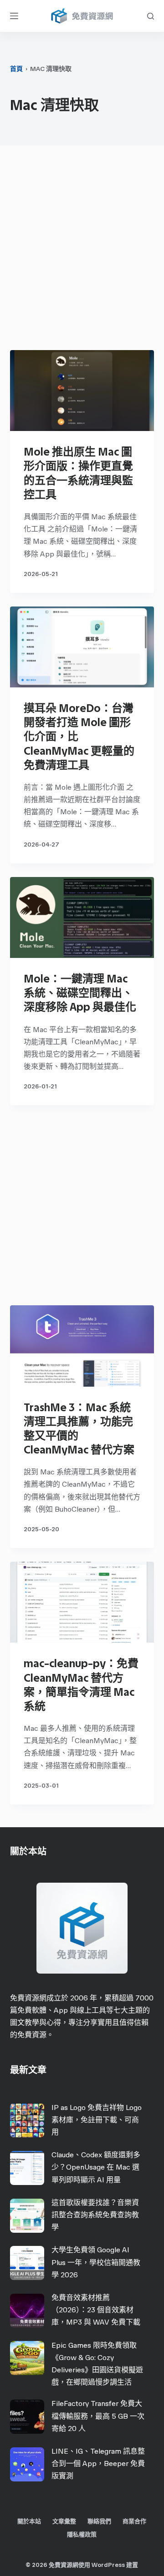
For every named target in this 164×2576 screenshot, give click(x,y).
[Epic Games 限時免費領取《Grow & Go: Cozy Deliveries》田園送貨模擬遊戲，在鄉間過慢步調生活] (27, 2358)
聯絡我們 (99, 2521)
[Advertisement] (82, 250)
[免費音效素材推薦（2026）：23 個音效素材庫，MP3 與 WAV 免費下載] (27, 2311)
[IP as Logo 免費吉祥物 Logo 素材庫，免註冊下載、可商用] (27, 2120)
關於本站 (29, 2521)
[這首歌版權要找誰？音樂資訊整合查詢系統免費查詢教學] (27, 2216)
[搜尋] (151, 16)
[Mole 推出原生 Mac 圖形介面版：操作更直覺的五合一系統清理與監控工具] (82, 391)
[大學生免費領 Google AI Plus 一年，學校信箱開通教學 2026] (27, 2263)
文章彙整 (64, 2521)
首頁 (16, 69)
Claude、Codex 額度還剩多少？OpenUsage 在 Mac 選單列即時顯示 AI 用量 (96, 2167)
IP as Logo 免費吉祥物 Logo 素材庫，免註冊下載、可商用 (97, 2120)
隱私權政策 (82, 2534)
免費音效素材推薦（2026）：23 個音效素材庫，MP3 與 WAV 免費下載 (96, 2310)
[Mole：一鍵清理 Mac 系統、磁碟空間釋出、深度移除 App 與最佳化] (82, 917)
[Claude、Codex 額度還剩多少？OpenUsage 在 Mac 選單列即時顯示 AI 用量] (27, 2168)
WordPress (108, 2565)
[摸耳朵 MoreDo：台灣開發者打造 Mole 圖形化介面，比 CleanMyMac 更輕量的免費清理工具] (82, 647)
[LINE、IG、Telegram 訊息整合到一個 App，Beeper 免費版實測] (27, 2464)
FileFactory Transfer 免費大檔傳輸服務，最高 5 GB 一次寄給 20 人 (98, 2416)
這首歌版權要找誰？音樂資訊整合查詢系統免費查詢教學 (95, 2215)
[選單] (14, 16)
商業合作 (134, 2521)
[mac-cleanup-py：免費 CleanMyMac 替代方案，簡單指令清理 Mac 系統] (82, 1602)
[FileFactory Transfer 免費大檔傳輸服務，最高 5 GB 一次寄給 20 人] (27, 2417)
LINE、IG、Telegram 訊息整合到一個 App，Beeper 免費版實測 (98, 2463)
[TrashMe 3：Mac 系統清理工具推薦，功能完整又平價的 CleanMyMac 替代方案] (82, 1346)
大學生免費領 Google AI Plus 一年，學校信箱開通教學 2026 (96, 2262)
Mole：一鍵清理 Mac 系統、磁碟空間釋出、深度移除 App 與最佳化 (80, 993)
